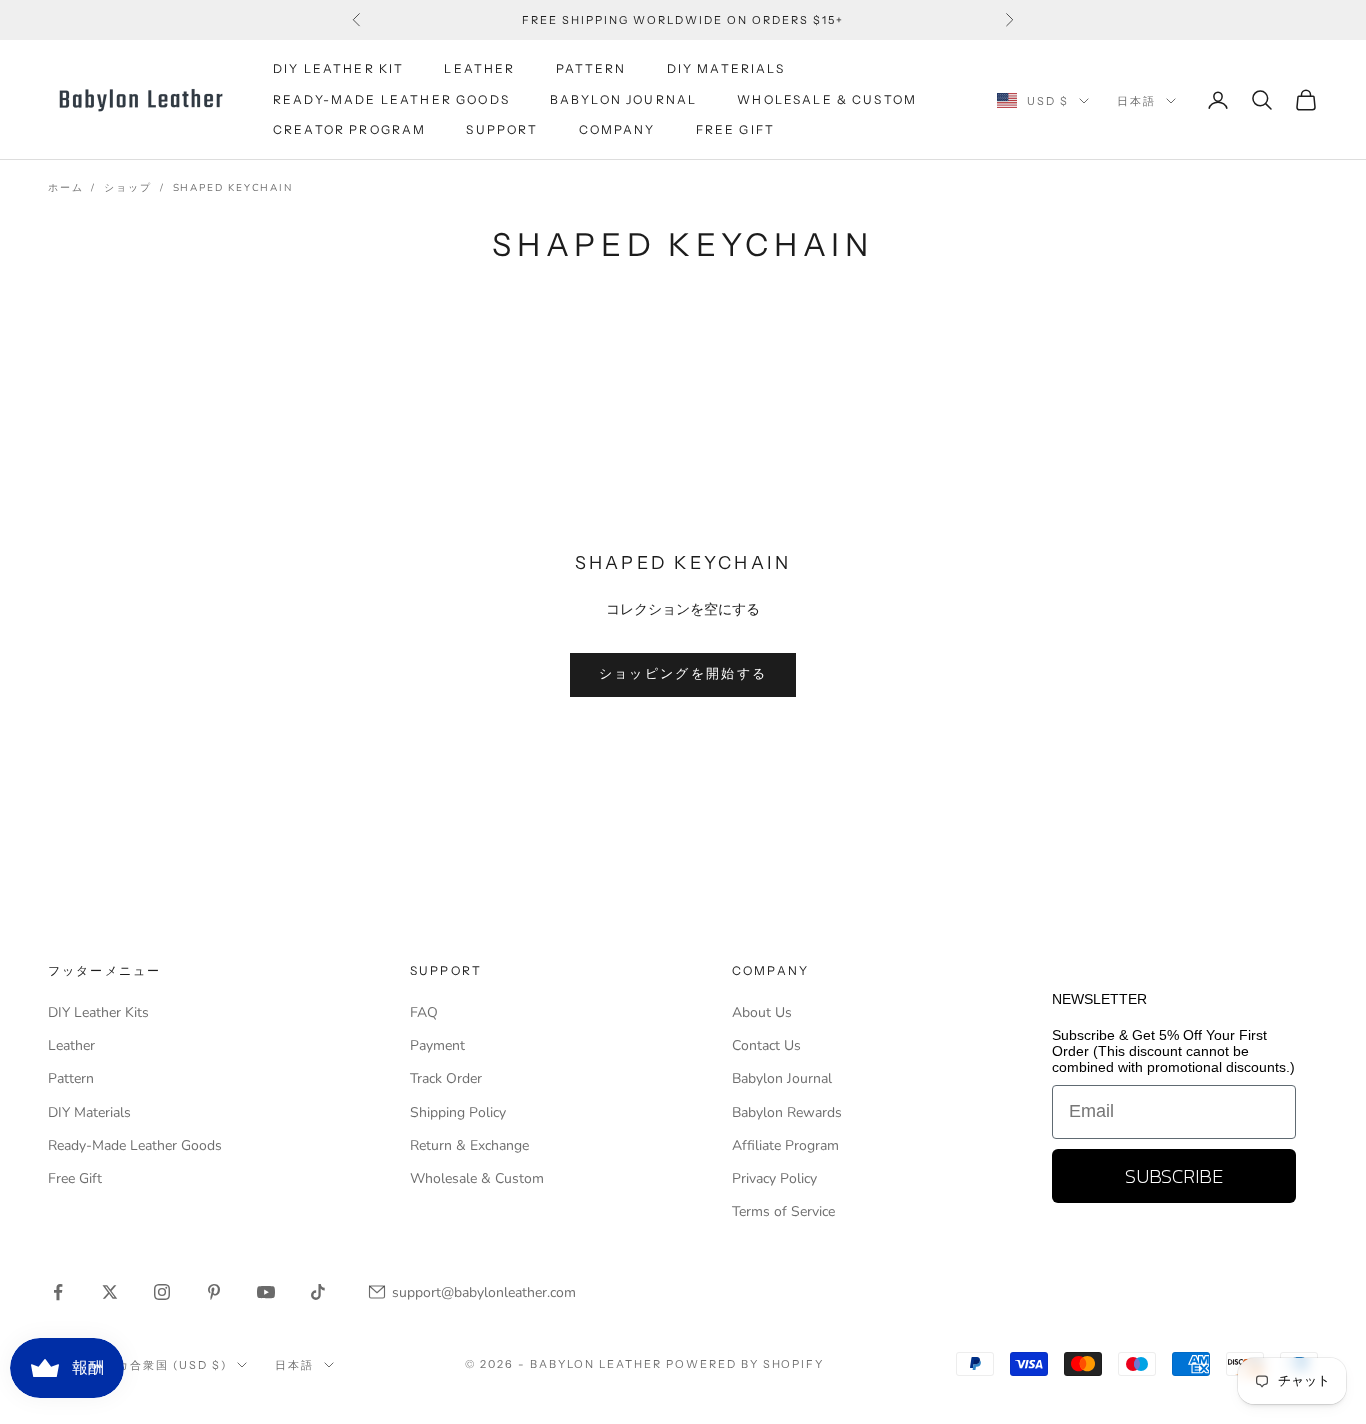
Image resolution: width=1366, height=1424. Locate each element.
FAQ (424, 1012)
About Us (762, 1012)
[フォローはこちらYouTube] (266, 1292)
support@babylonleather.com (484, 1292)
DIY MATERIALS (726, 68)
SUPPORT (502, 129)
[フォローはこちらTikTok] (318, 1292)
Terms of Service (783, 1211)
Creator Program (349, 129)
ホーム (65, 188)
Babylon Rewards (787, 1112)
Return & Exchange (469, 1145)
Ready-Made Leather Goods (135, 1145)
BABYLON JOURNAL (623, 99)
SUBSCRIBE (1174, 1176)
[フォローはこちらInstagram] (162, 1292)
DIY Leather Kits (98, 1012)
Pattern (71, 1078)
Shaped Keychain (233, 188)
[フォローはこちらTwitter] (110, 1292)
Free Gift (75, 1178)
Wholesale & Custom (827, 99)
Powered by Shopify (745, 1364)
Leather (71, 1045)
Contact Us (766, 1045)
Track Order (446, 1078)
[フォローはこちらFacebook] (58, 1292)
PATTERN (591, 68)
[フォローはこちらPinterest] (214, 1292)
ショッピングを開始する (683, 674)
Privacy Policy (774, 1178)
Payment (437, 1045)
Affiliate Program (785, 1145)
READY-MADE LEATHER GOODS (391, 99)
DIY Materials (89, 1112)
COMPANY (617, 129)
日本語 (1136, 101)
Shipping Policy (458, 1112)
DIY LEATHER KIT (338, 68)
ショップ (127, 188)
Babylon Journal (782, 1078)
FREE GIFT (735, 129)
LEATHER (479, 68)
